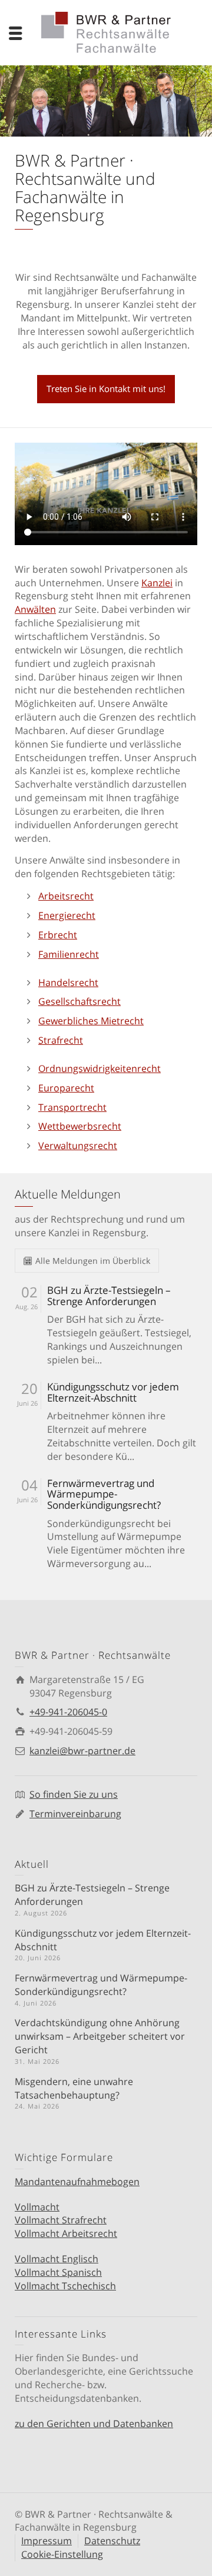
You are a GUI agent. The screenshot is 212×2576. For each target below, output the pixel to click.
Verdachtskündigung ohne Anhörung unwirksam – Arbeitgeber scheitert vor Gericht (100, 2036)
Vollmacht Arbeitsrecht (66, 2233)
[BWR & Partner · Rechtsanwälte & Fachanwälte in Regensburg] (106, 31)
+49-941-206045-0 (68, 1712)
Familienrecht (69, 954)
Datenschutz (112, 2541)
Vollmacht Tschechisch (65, 2286)
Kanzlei (157, 583)
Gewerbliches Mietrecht (91, 1021)
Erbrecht (58, 935)
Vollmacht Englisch (57, 2259)
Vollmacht (37, 2207)
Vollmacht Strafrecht (61, 2220)
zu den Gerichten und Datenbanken (94, 2424)
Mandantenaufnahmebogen (77, 2182)
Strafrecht (61, 1040)
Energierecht (67, 915)
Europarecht (66, 1088)
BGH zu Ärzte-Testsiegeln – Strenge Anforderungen (109, 1296)
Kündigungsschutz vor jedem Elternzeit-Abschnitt (113, 1392)
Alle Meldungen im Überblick (93, 1261)
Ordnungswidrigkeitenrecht (100, 1068)
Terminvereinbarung (75, 1814)
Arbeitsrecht (66, 896)
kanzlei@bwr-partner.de (82, 1751)
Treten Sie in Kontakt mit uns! (106, 389)
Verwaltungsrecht (78, 1146)
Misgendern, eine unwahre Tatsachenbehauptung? (74, 2088)
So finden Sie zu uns (74, 1794)
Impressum (47, 2541)
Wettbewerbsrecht (80, 1126)
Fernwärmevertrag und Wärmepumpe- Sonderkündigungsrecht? (104, 1495)
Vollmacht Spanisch (58, 2272)
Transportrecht (72, 1107)
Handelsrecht (68, 982)
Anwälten (35, 609)
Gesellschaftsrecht (79, 1001)
